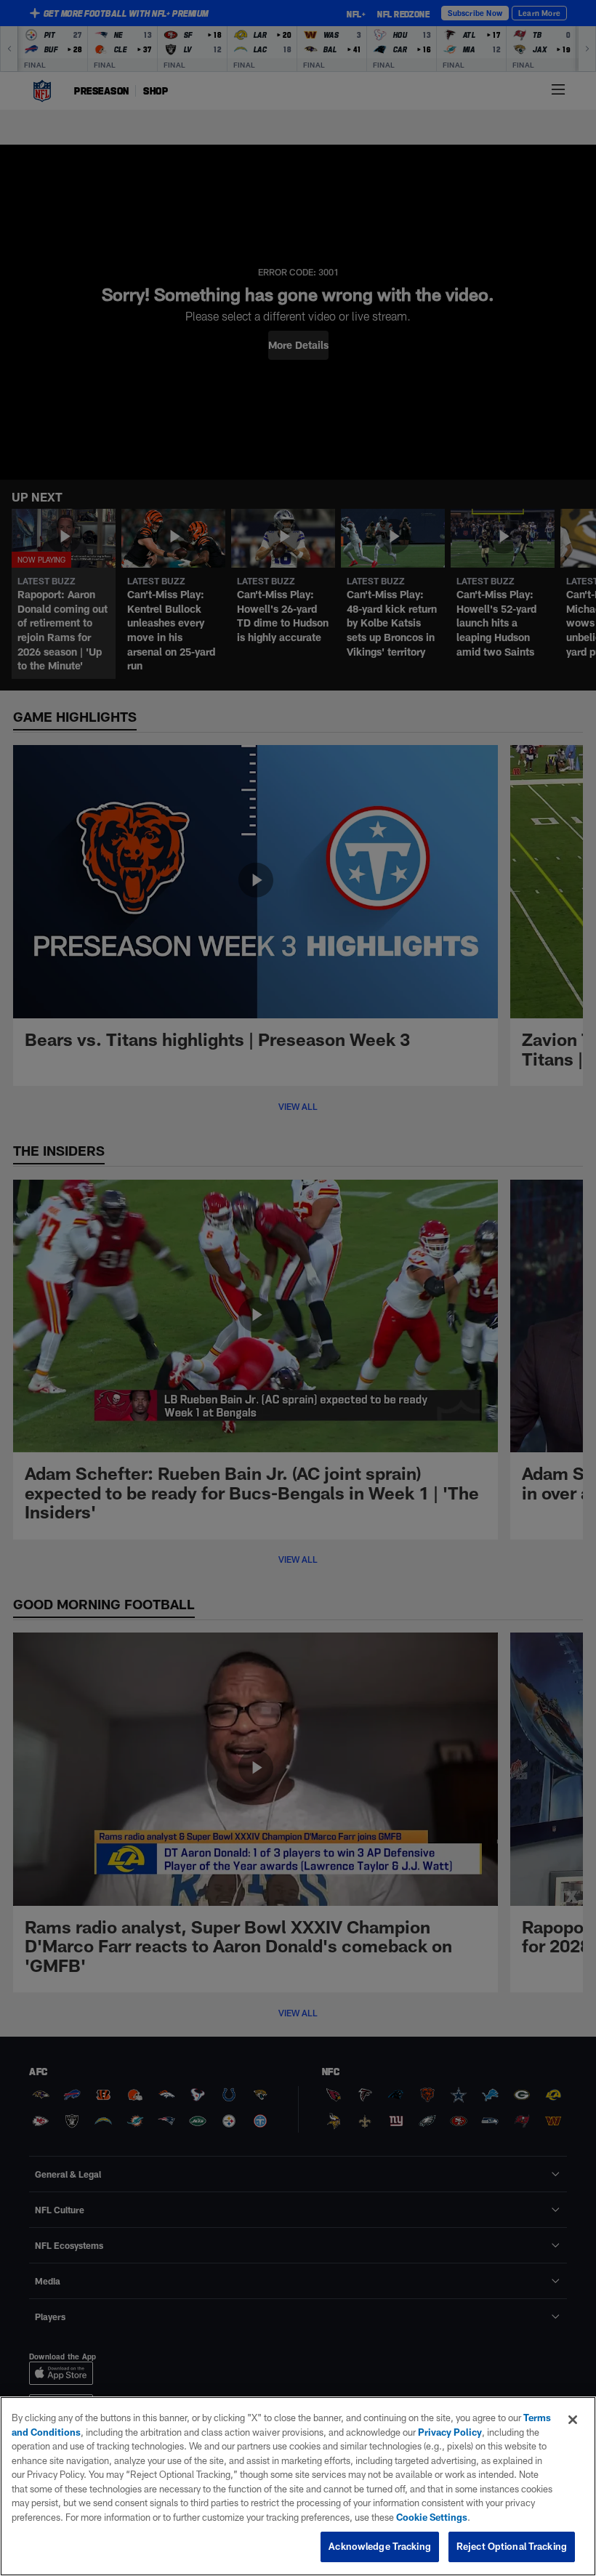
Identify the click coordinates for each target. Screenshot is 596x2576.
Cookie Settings (432, 2517)
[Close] (573, 2420)
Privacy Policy (450, 2432)
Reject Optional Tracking (512, 2546)
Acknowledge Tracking (380, 2546)
